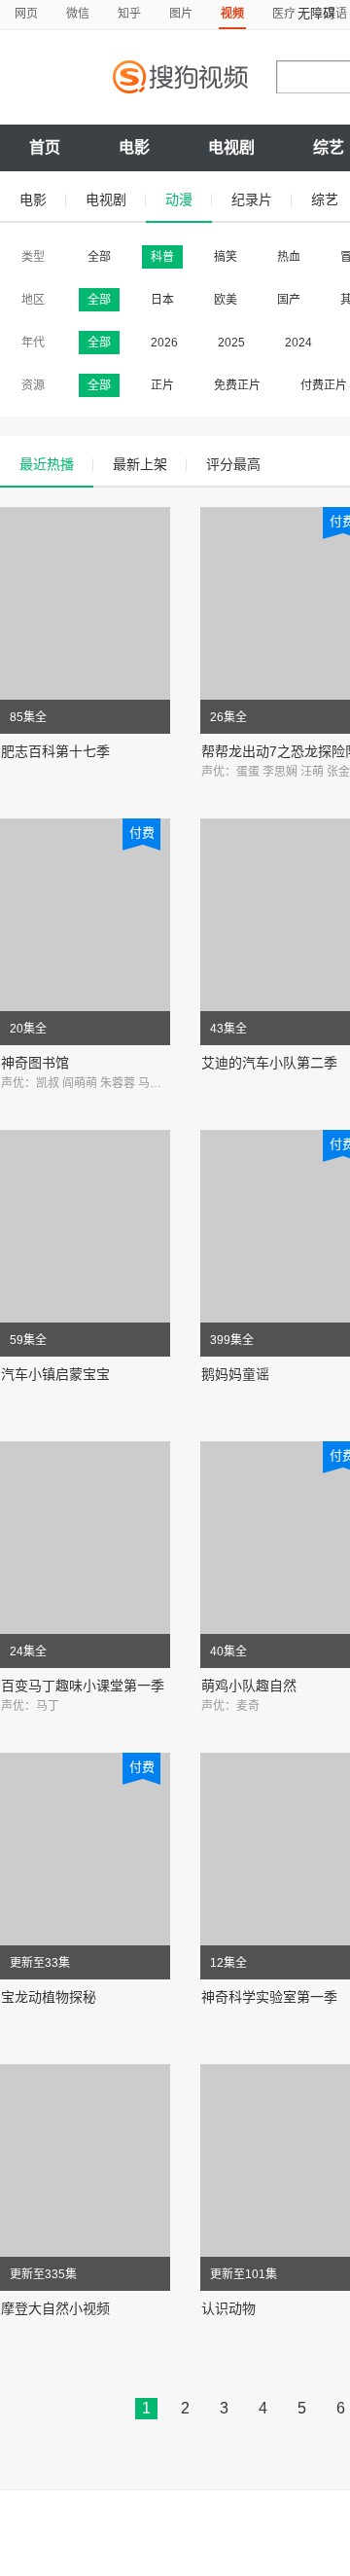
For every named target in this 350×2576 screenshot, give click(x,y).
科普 (162, 257)
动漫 (179, 200)
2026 (164, 343)
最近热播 (47, 464)
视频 (232, 14)
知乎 (129, 14)
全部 (99, 257)
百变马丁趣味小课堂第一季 (83, 1686)
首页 (45, 147)
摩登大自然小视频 (55, 2308)
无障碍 (316, 13)
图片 (181, 14)
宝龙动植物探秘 (49, 1997)
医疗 (284, 14)
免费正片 (237, 385)
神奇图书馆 (35, 1063)
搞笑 (226, 257)
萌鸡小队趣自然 (249, 1686)
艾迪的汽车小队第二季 (269, 1063)
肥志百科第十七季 (55, 751)
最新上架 (140, 464)
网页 (26, 14)
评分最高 (233, 464)
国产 (289, 300)
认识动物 (228, 2308)
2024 (298, 343)
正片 (162, 385)
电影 (134, 147)
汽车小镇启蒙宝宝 (55, 1374)
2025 (231, 343)
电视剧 (231, 147)
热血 (289, 257)
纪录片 (252, 200)
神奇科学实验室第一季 (269, 1997)
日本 (162, 300)
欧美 (226, 300)
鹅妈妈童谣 (235, 1374)
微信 (78, 14)
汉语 (335, 14)
